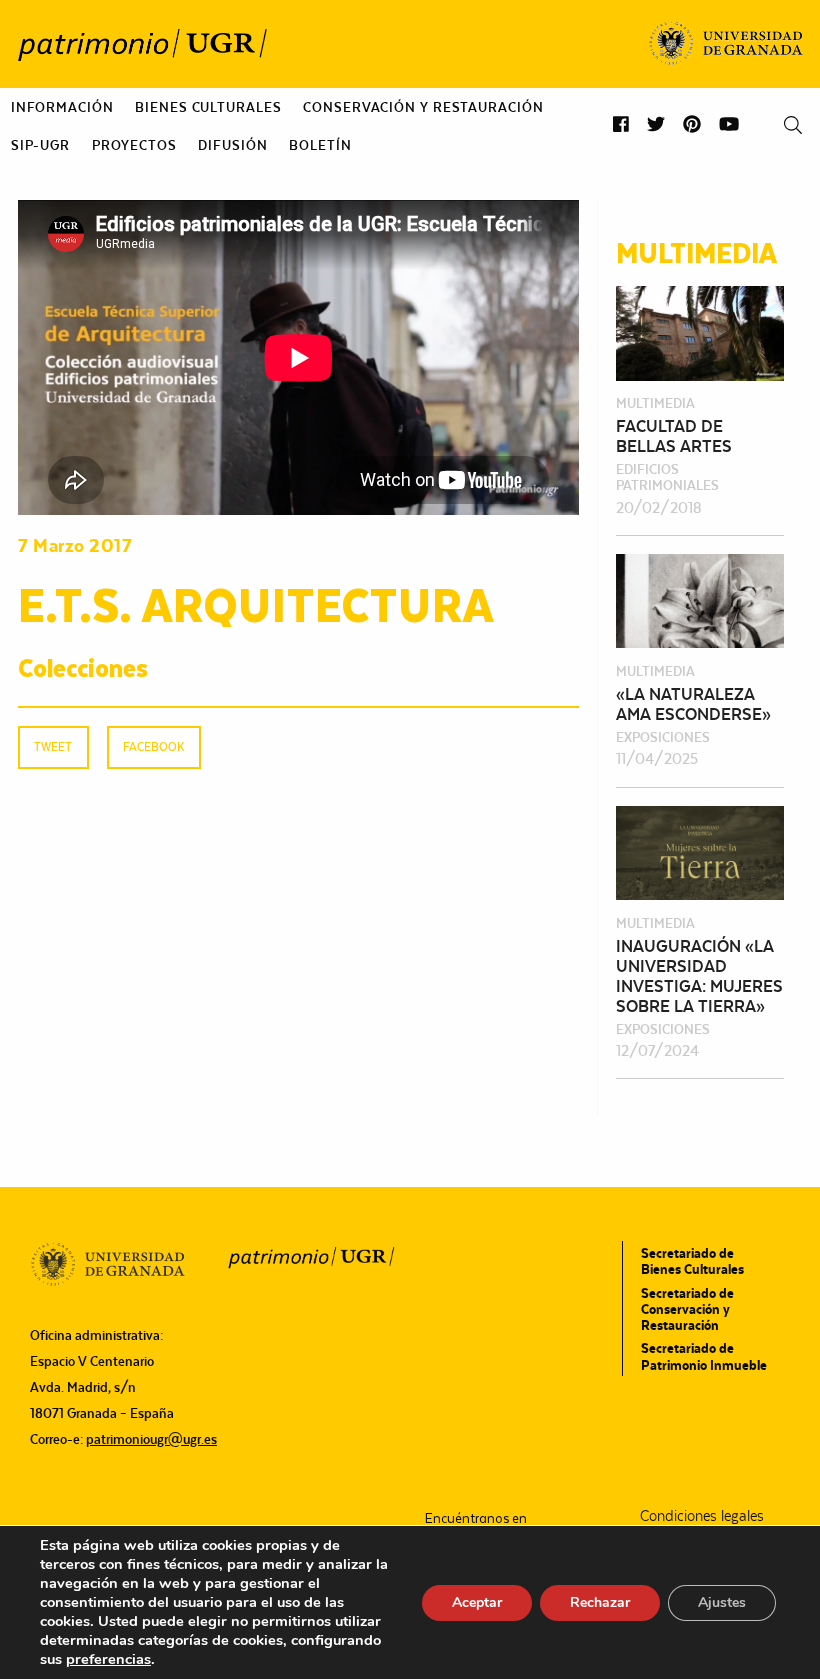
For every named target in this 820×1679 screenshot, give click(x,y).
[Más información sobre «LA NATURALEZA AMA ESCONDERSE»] (700, 599)
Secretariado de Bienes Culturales (692, 1261)
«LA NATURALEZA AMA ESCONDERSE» (693, 704)
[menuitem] (62, 107)
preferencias (108, 1659)
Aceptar (477, 1602)
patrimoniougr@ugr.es (151, 1439)
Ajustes (722, 1602)
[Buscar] (793, 125)
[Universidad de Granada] (726, 44)
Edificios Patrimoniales (667, 477)
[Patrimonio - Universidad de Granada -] (142, 44)
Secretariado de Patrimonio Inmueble (704, 1356)
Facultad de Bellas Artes (674, 436)
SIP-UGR (40, 145)
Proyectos (134, 145)
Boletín (320, 145)
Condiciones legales (702, 1516)
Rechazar (600, 1602)
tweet (53, 746)
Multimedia (655, 403)
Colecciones (83, 666)
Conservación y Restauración (423, 107)
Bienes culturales (208, 107)
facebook (153, 746)
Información (62, 107)
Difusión (232, 145)
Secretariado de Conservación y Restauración (687, 1309)
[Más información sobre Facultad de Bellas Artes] (700, 331)
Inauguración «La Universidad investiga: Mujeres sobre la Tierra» (699, 976)
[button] (621, 124)
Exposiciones (663, 737)
